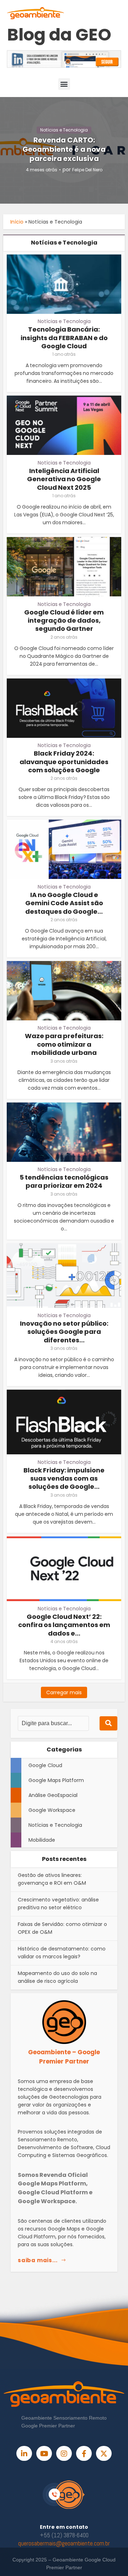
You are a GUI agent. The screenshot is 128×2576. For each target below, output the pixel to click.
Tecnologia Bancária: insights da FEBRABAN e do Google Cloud (64, 338)
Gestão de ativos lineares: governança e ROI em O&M (52, 1879)
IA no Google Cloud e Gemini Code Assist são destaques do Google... (64, 903)
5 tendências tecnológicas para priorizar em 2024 (64, 1181)
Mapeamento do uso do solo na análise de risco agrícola (57, 1977)
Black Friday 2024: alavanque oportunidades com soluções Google (64, 762)
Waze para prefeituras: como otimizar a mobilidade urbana (64, 1044)
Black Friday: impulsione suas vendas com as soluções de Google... (64, 1478)
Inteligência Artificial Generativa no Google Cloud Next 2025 (64, 479)
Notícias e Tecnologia (64, 130)
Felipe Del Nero (87, 170)
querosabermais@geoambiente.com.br (64, 2543)
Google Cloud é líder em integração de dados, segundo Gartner (64, 621)
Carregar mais (64, 1692)
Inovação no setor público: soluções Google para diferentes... (64, 1332)
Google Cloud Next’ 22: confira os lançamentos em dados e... (64, 1625)
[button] (64, 84)
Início (17, 222)
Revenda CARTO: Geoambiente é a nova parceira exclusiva (64, 149)
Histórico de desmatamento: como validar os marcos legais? (62, 1953)
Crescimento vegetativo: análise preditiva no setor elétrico (58, 1904)
